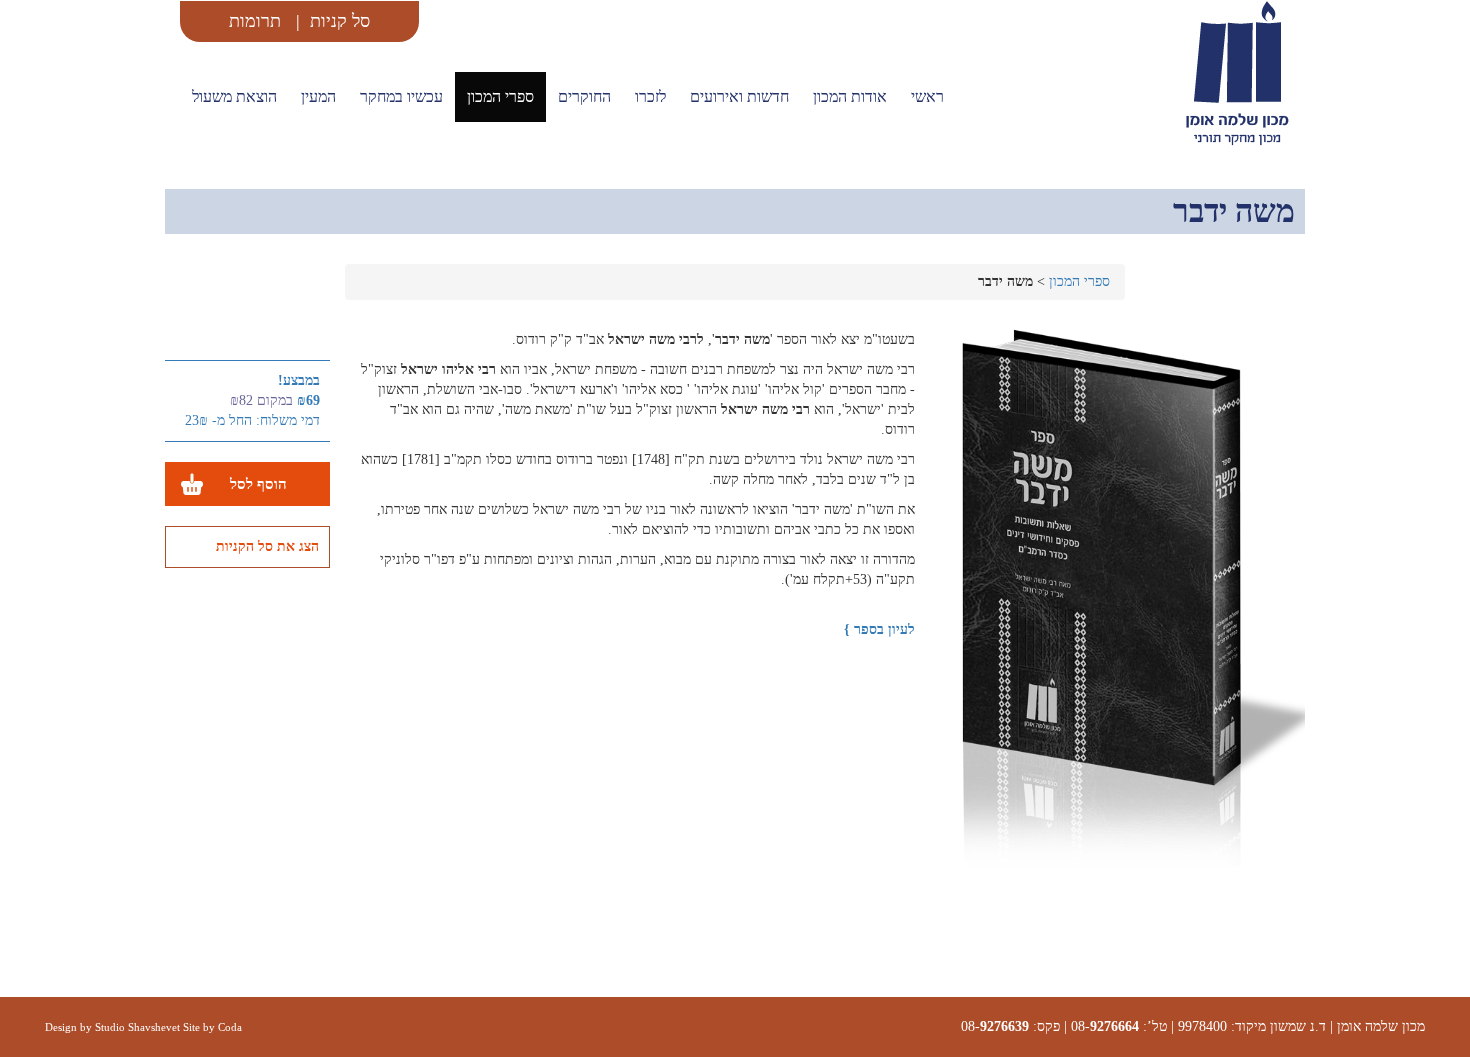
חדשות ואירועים (739, 96)
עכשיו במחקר (401, 96)
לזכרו (650, 96)
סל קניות (340, 21)
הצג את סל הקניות (267, 546)
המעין (318, 96)
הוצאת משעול (234, 96)
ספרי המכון (500, 96)
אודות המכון (850, 96)
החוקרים (584, 96)
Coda (230, 1027)
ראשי (927, 96)
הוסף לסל (258, 483)
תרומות (255, 21)
